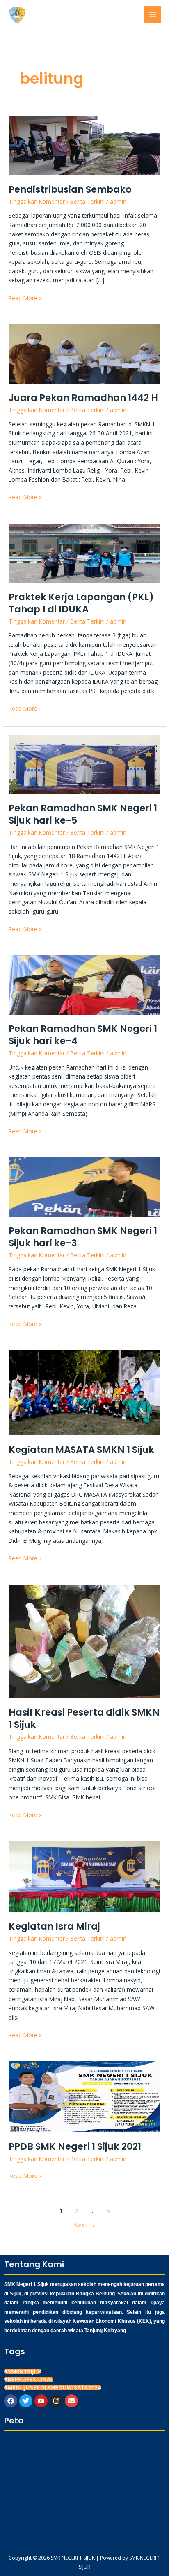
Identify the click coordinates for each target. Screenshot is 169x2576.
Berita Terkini (87, 202)
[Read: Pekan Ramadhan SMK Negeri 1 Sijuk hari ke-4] (84, 984)
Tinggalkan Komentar (37, 202)
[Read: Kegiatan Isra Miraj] (84, 1876)
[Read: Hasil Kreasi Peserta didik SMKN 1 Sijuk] (84, 1641)
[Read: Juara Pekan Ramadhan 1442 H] (84, 353)
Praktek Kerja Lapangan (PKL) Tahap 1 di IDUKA (81, 603)
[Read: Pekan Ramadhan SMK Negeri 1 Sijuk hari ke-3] (84, 1186)
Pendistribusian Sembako (70, 189)
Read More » (25, 298)
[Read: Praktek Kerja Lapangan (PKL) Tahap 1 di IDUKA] (84, 553)
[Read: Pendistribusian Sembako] (84, 145)
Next (84, 2225)
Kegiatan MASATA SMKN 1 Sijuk (81, 1450)
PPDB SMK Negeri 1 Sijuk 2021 (75, 2146)
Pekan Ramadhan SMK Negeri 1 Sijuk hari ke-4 (83, 1035)
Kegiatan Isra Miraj (54, 1926)
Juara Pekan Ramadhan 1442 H (83, 398)
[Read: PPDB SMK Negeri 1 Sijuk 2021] (84, 2096)
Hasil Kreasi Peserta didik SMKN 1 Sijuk (84, 1718)
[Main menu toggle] (153, 15)
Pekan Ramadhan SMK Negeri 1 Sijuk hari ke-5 (83, 814)
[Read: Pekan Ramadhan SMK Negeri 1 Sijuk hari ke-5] (84, 764)
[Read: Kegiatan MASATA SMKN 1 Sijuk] (84, 1392)
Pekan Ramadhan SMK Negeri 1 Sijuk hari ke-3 (83, 1237)
